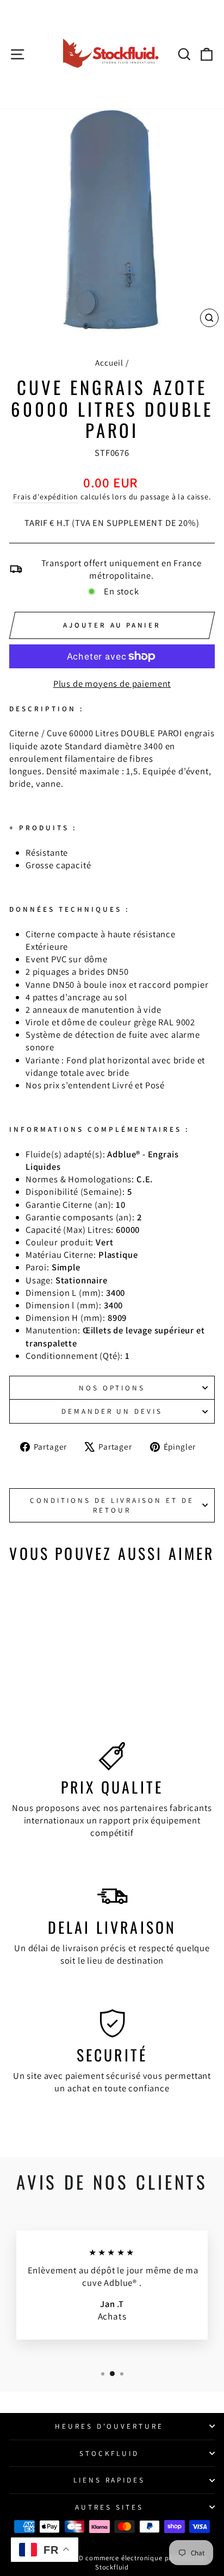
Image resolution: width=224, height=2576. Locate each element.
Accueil (109, 362)
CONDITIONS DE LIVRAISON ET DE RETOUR (112, 1505)
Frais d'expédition (46, 497)
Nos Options (112, 1388)
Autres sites (109, 2507)
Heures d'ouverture (110, 2426)
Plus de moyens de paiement (112, 684)
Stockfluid (110, 2453)
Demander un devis (112, 1411)
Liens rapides (110, 2480)
